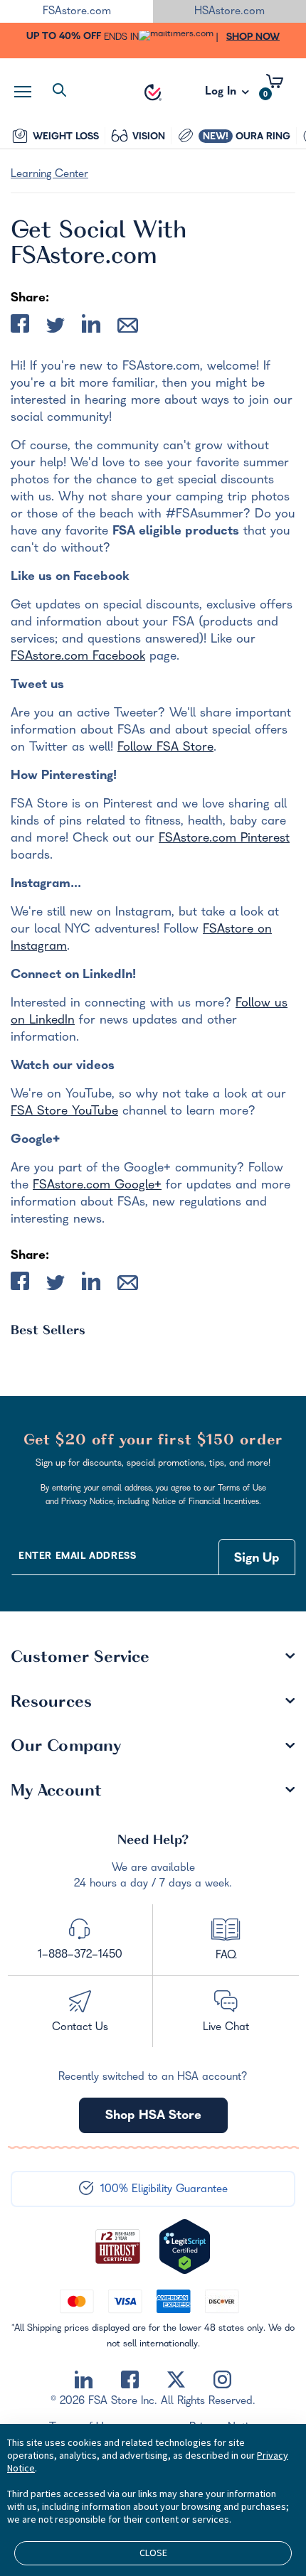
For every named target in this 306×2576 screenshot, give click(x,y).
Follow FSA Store (165, 748)
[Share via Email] (128, 328)
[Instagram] (222, 2380)
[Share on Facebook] (20, 327)
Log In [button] (222, 96)
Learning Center (49, 175)
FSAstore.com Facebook (78, 657)
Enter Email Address (77, 1557)
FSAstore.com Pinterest (224, 839)
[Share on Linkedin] (91, 327)
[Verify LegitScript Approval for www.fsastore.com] (185, 2247)
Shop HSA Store (153, 2116)
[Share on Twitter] (56, 328)
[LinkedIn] (84, 2380)
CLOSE (153, 2553)
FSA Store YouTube (64, 1112)
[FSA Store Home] (153, 92)
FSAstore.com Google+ (97, 1186)
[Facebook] (130, 2380)
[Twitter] (176, 2380)
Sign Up (257, 1559)
